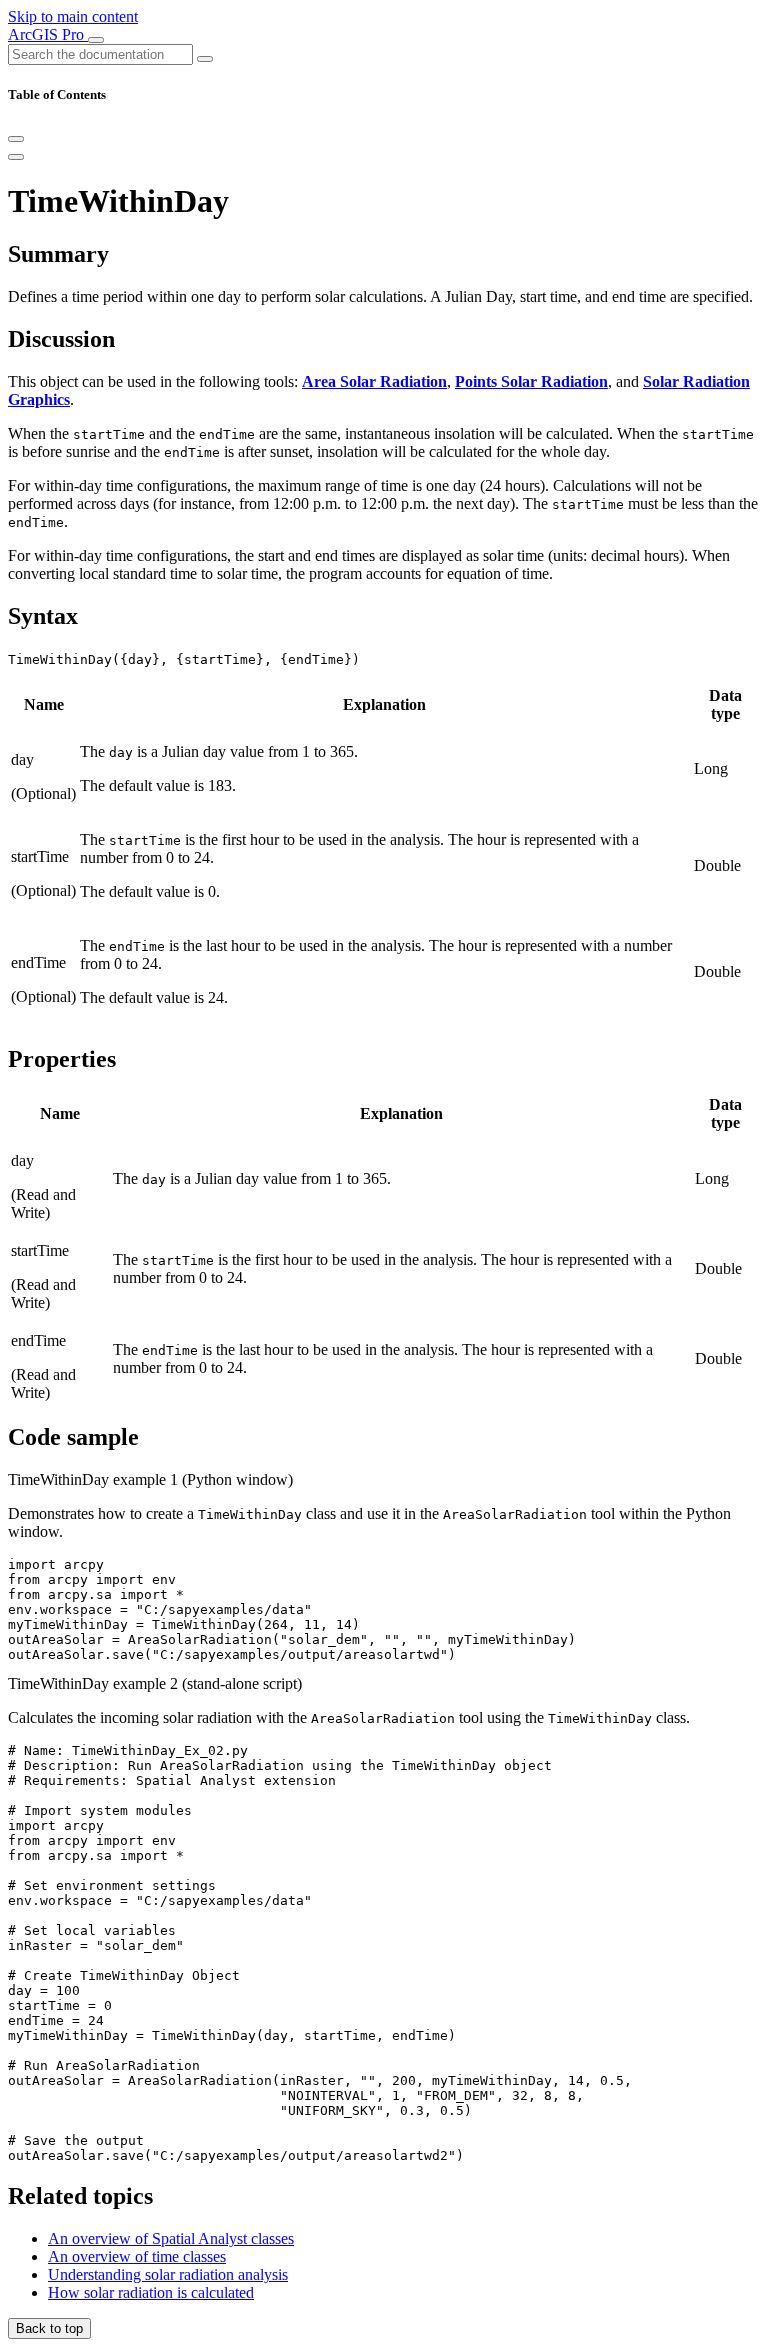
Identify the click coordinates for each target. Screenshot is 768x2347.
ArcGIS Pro (48, 34)
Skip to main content (73, 16)
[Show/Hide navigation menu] (96, 40)
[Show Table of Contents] (16, 157)
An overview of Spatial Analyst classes (171, 2238)
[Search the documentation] (205, 59)
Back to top (49, 2328)
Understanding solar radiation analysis (168, 2274)
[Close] (16, 139)
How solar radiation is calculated (151, 2292)
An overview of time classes (137, 2256)
